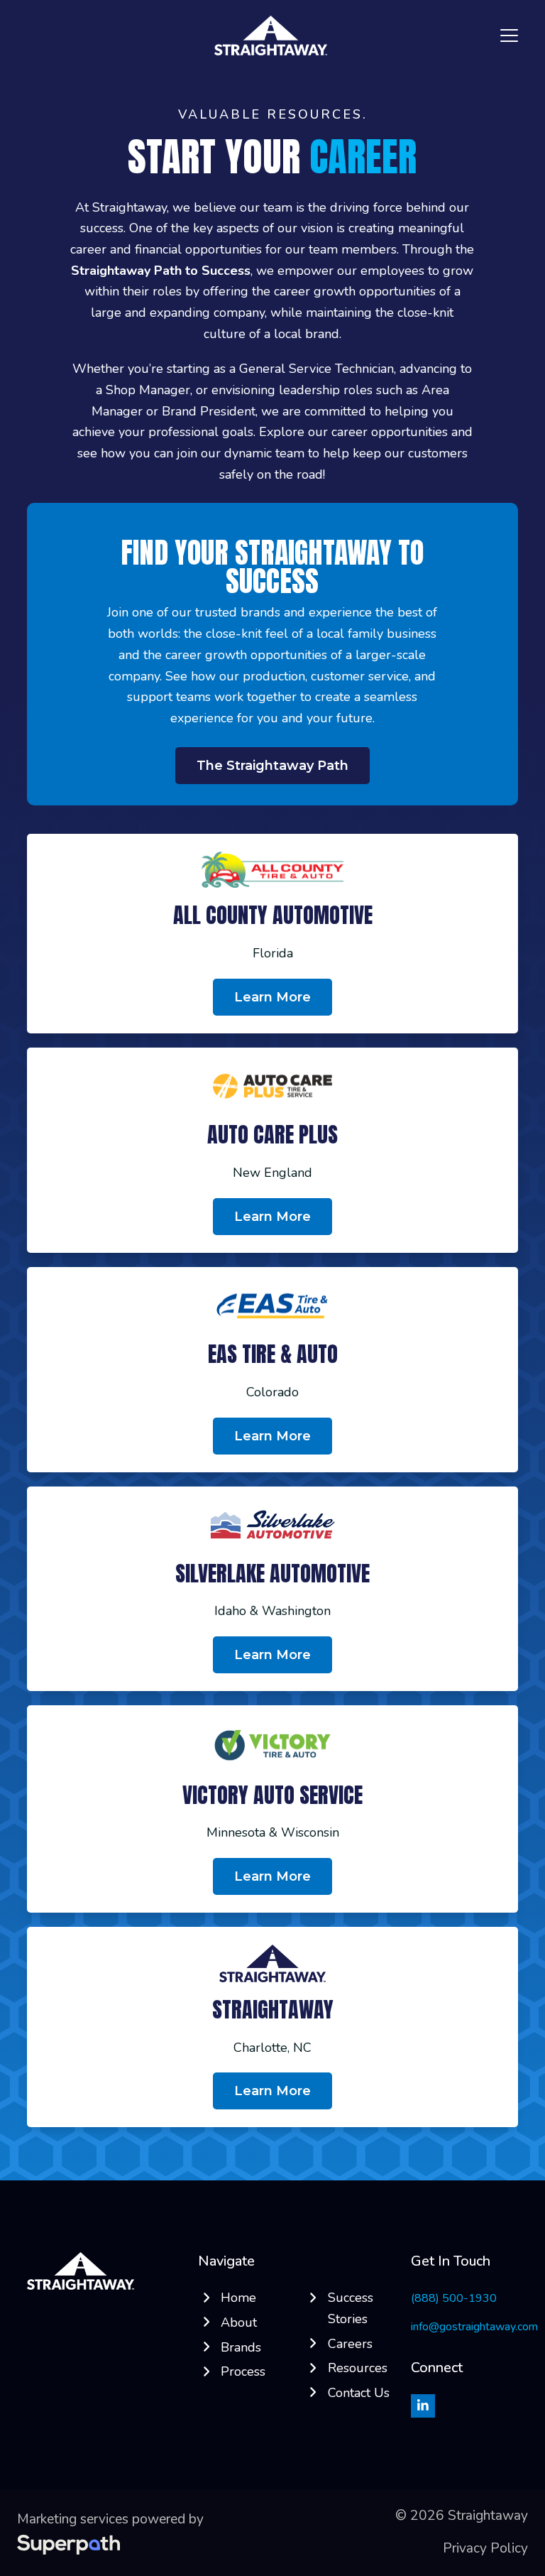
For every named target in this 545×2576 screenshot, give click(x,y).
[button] (509, 36)
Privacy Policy (485, 2548)
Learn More (272, 2091)
